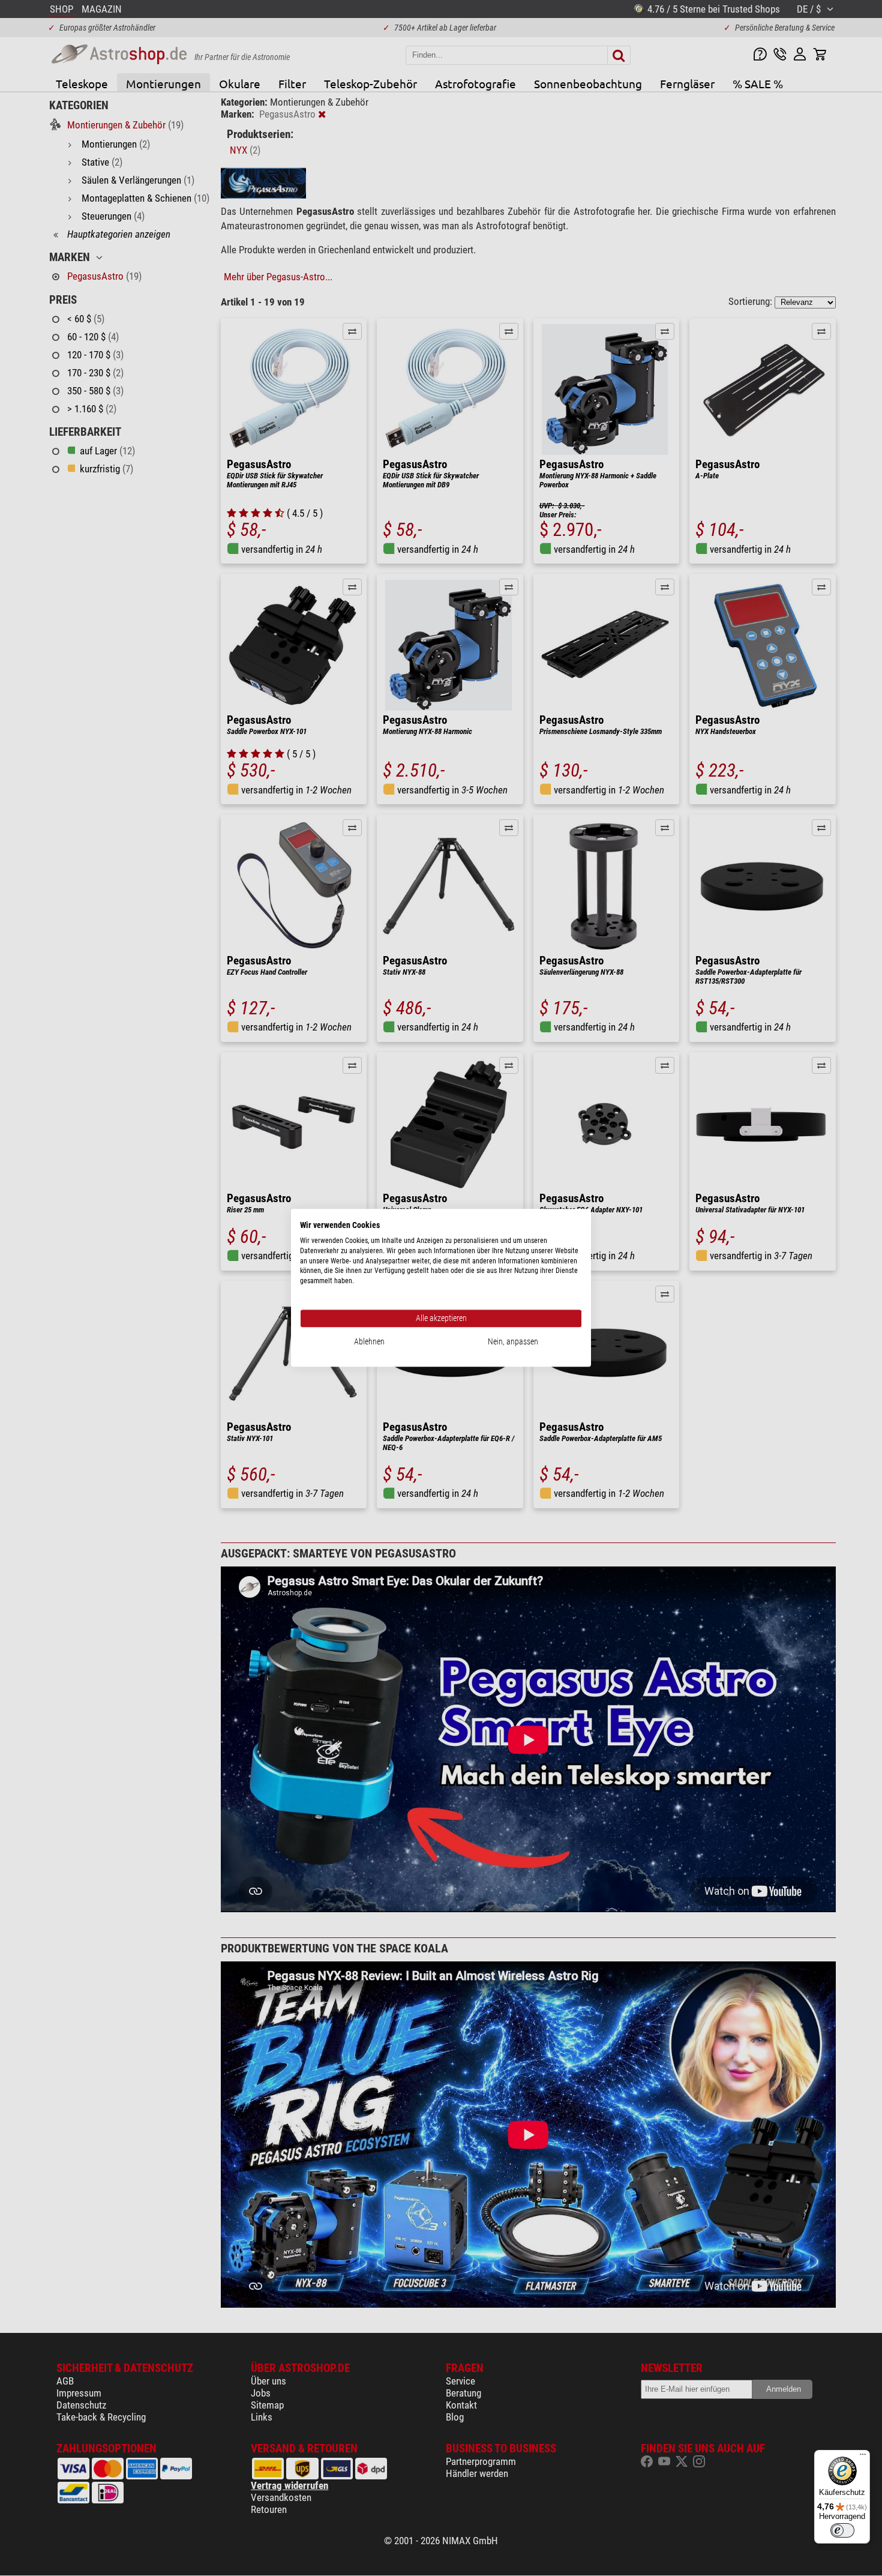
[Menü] (863, 2457)
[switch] (842, 2530)
